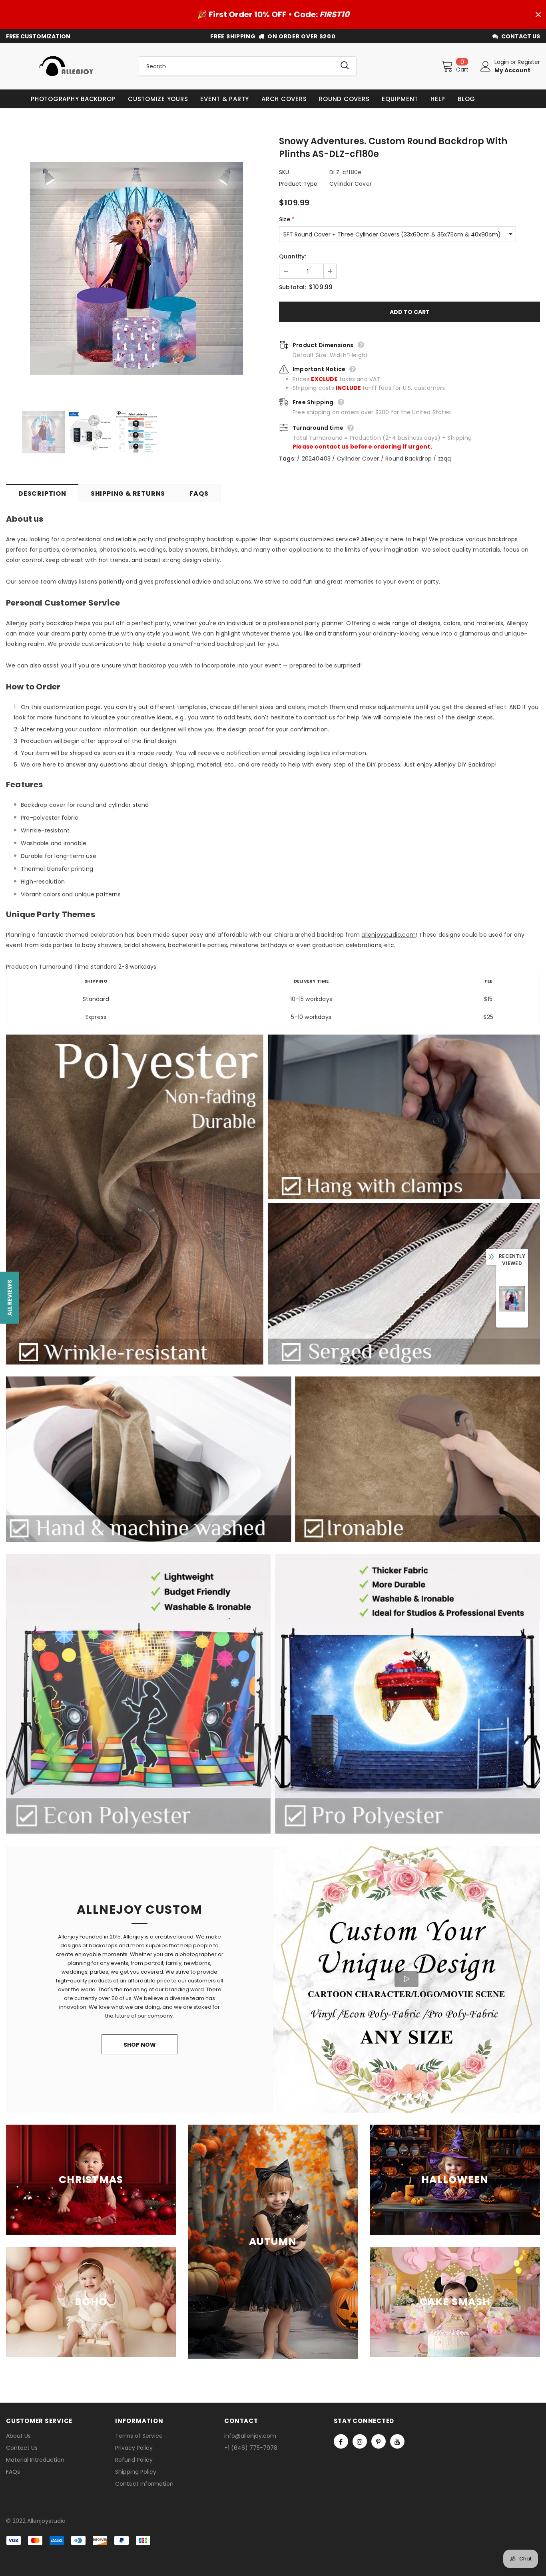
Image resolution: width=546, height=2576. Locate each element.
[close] (538, 14)
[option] (136, 268)
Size (287, 219)
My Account (512, 70)
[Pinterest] (379, 2441)
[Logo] (66, 66)
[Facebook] (341, 2441)
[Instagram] (360, 2441)
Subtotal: (293, 287)
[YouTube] (397, 2441)
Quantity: (293, 256)
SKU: (285, 172)
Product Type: (299, 184)
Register (529, 62)
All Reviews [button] (10, 1297)
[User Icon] (486, 66)
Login (502, 62)
